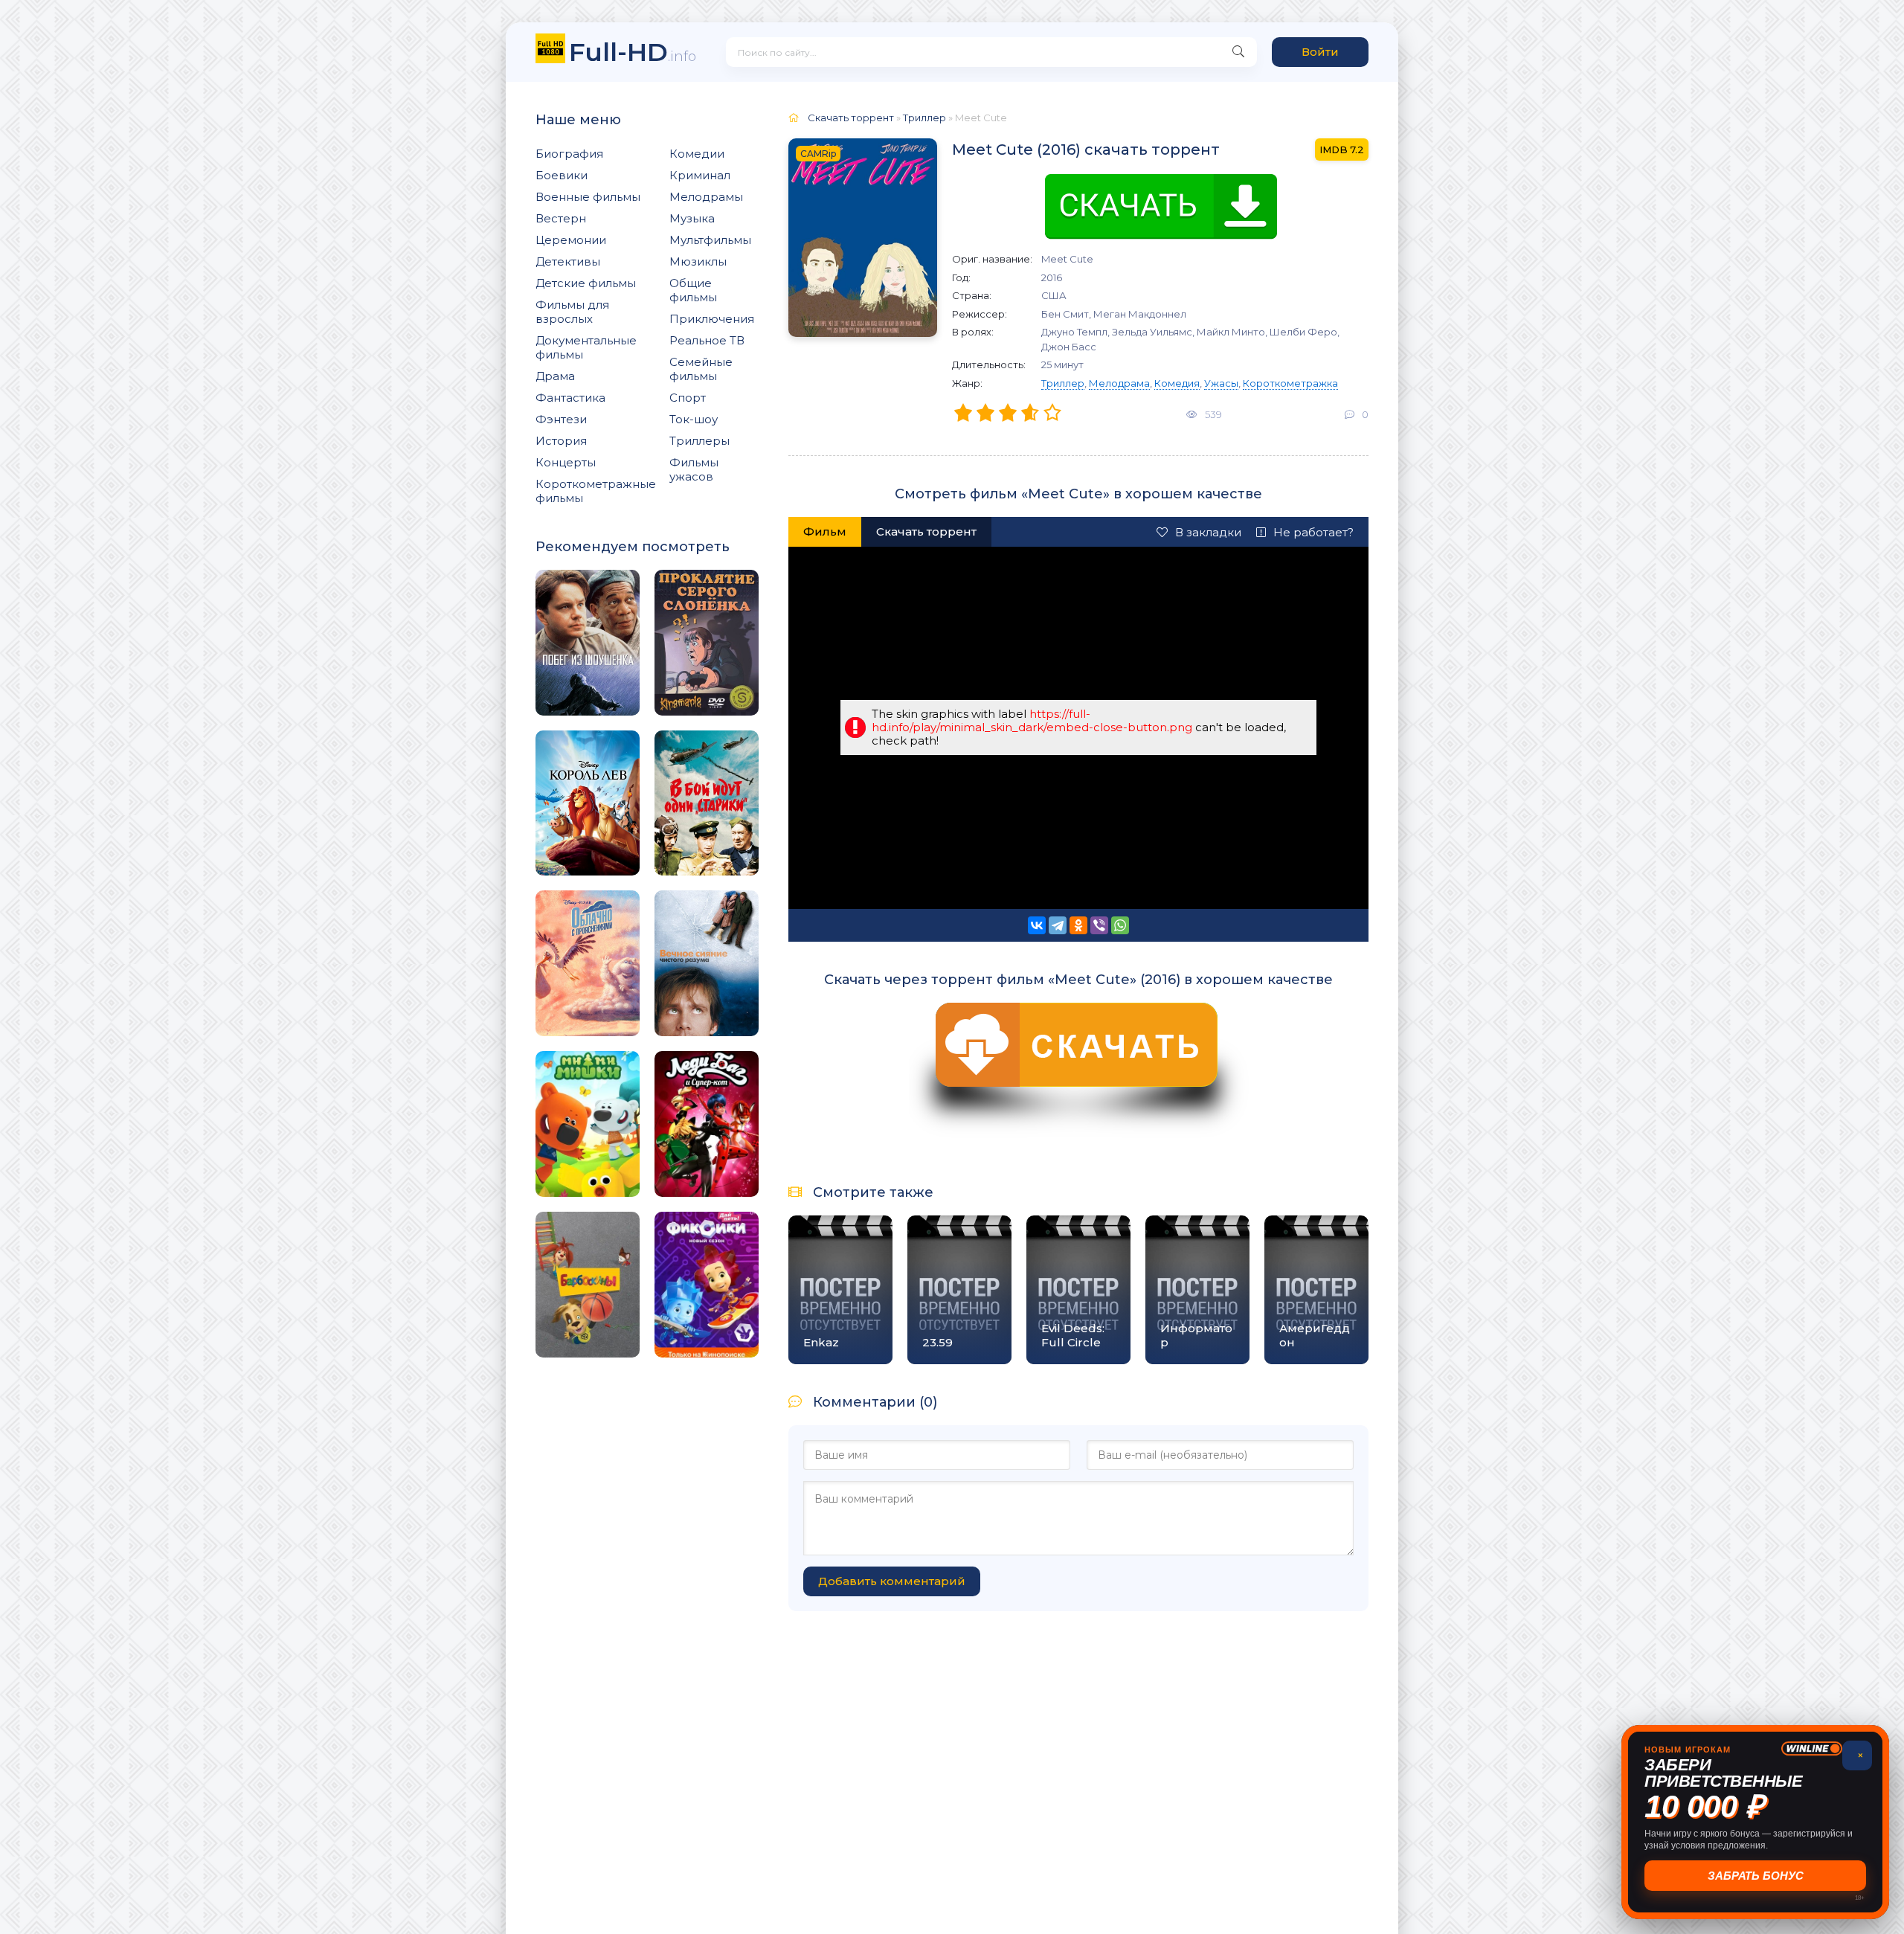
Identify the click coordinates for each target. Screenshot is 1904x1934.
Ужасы (1221, 383)
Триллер (1063, 383)
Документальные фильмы (586, 347)
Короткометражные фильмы (596, 491)
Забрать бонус (1756, 1876)
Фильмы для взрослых (572, 312)
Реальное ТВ (707, 340)
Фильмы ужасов (694, 469)
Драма (555, 376)
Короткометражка (1290, 383)
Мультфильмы (710, 240)
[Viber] (1099, 925)
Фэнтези (561, 419)
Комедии (697, 154)
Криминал (700, 175)
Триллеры (699, 441)
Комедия (1177, 383)
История (561, 441)
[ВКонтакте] (1037, 925)
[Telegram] (1058, 925)
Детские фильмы (586, 283)
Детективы (568, 261)
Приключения (712, 319)
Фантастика (570, 398)
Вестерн (561, 218)
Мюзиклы (698, 261)
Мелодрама (1119, 383)
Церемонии (571, 240)
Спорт (688, 398)
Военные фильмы (588, 197)
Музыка (692, 218)
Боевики (562, 175)
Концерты (566, 462)
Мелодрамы (706, 197)
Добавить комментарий (892, 1581)
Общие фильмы (693, 290)
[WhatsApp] (1120, 925)
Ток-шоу (694, 419)
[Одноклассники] (1078, 925)
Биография (569, 154)
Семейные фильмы (701, 369)
